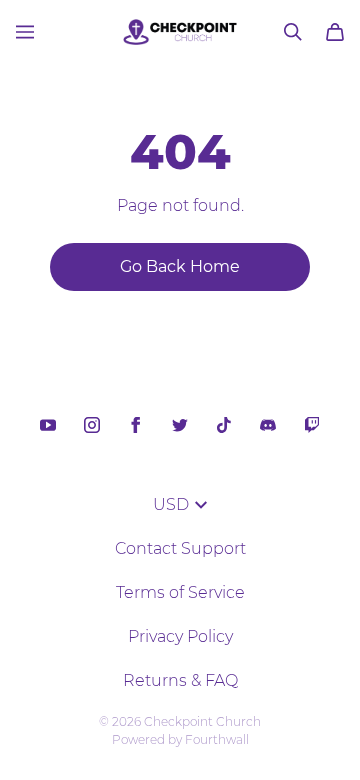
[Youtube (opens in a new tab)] (48, 425)
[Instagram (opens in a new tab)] (92, 425)
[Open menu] (25, 32)
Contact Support (180, 548)
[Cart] (335, 32)
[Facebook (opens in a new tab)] (136, 425)
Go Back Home (180, 266)
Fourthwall (217, 739)
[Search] (293, 32)
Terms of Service (180, 592)
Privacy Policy (180, 636)
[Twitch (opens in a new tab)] (312, 425)
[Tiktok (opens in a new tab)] (224, 425)
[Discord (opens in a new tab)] (268, 425)
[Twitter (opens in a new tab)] (180, 425)
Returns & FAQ (180, 680)
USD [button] (171, 504)
